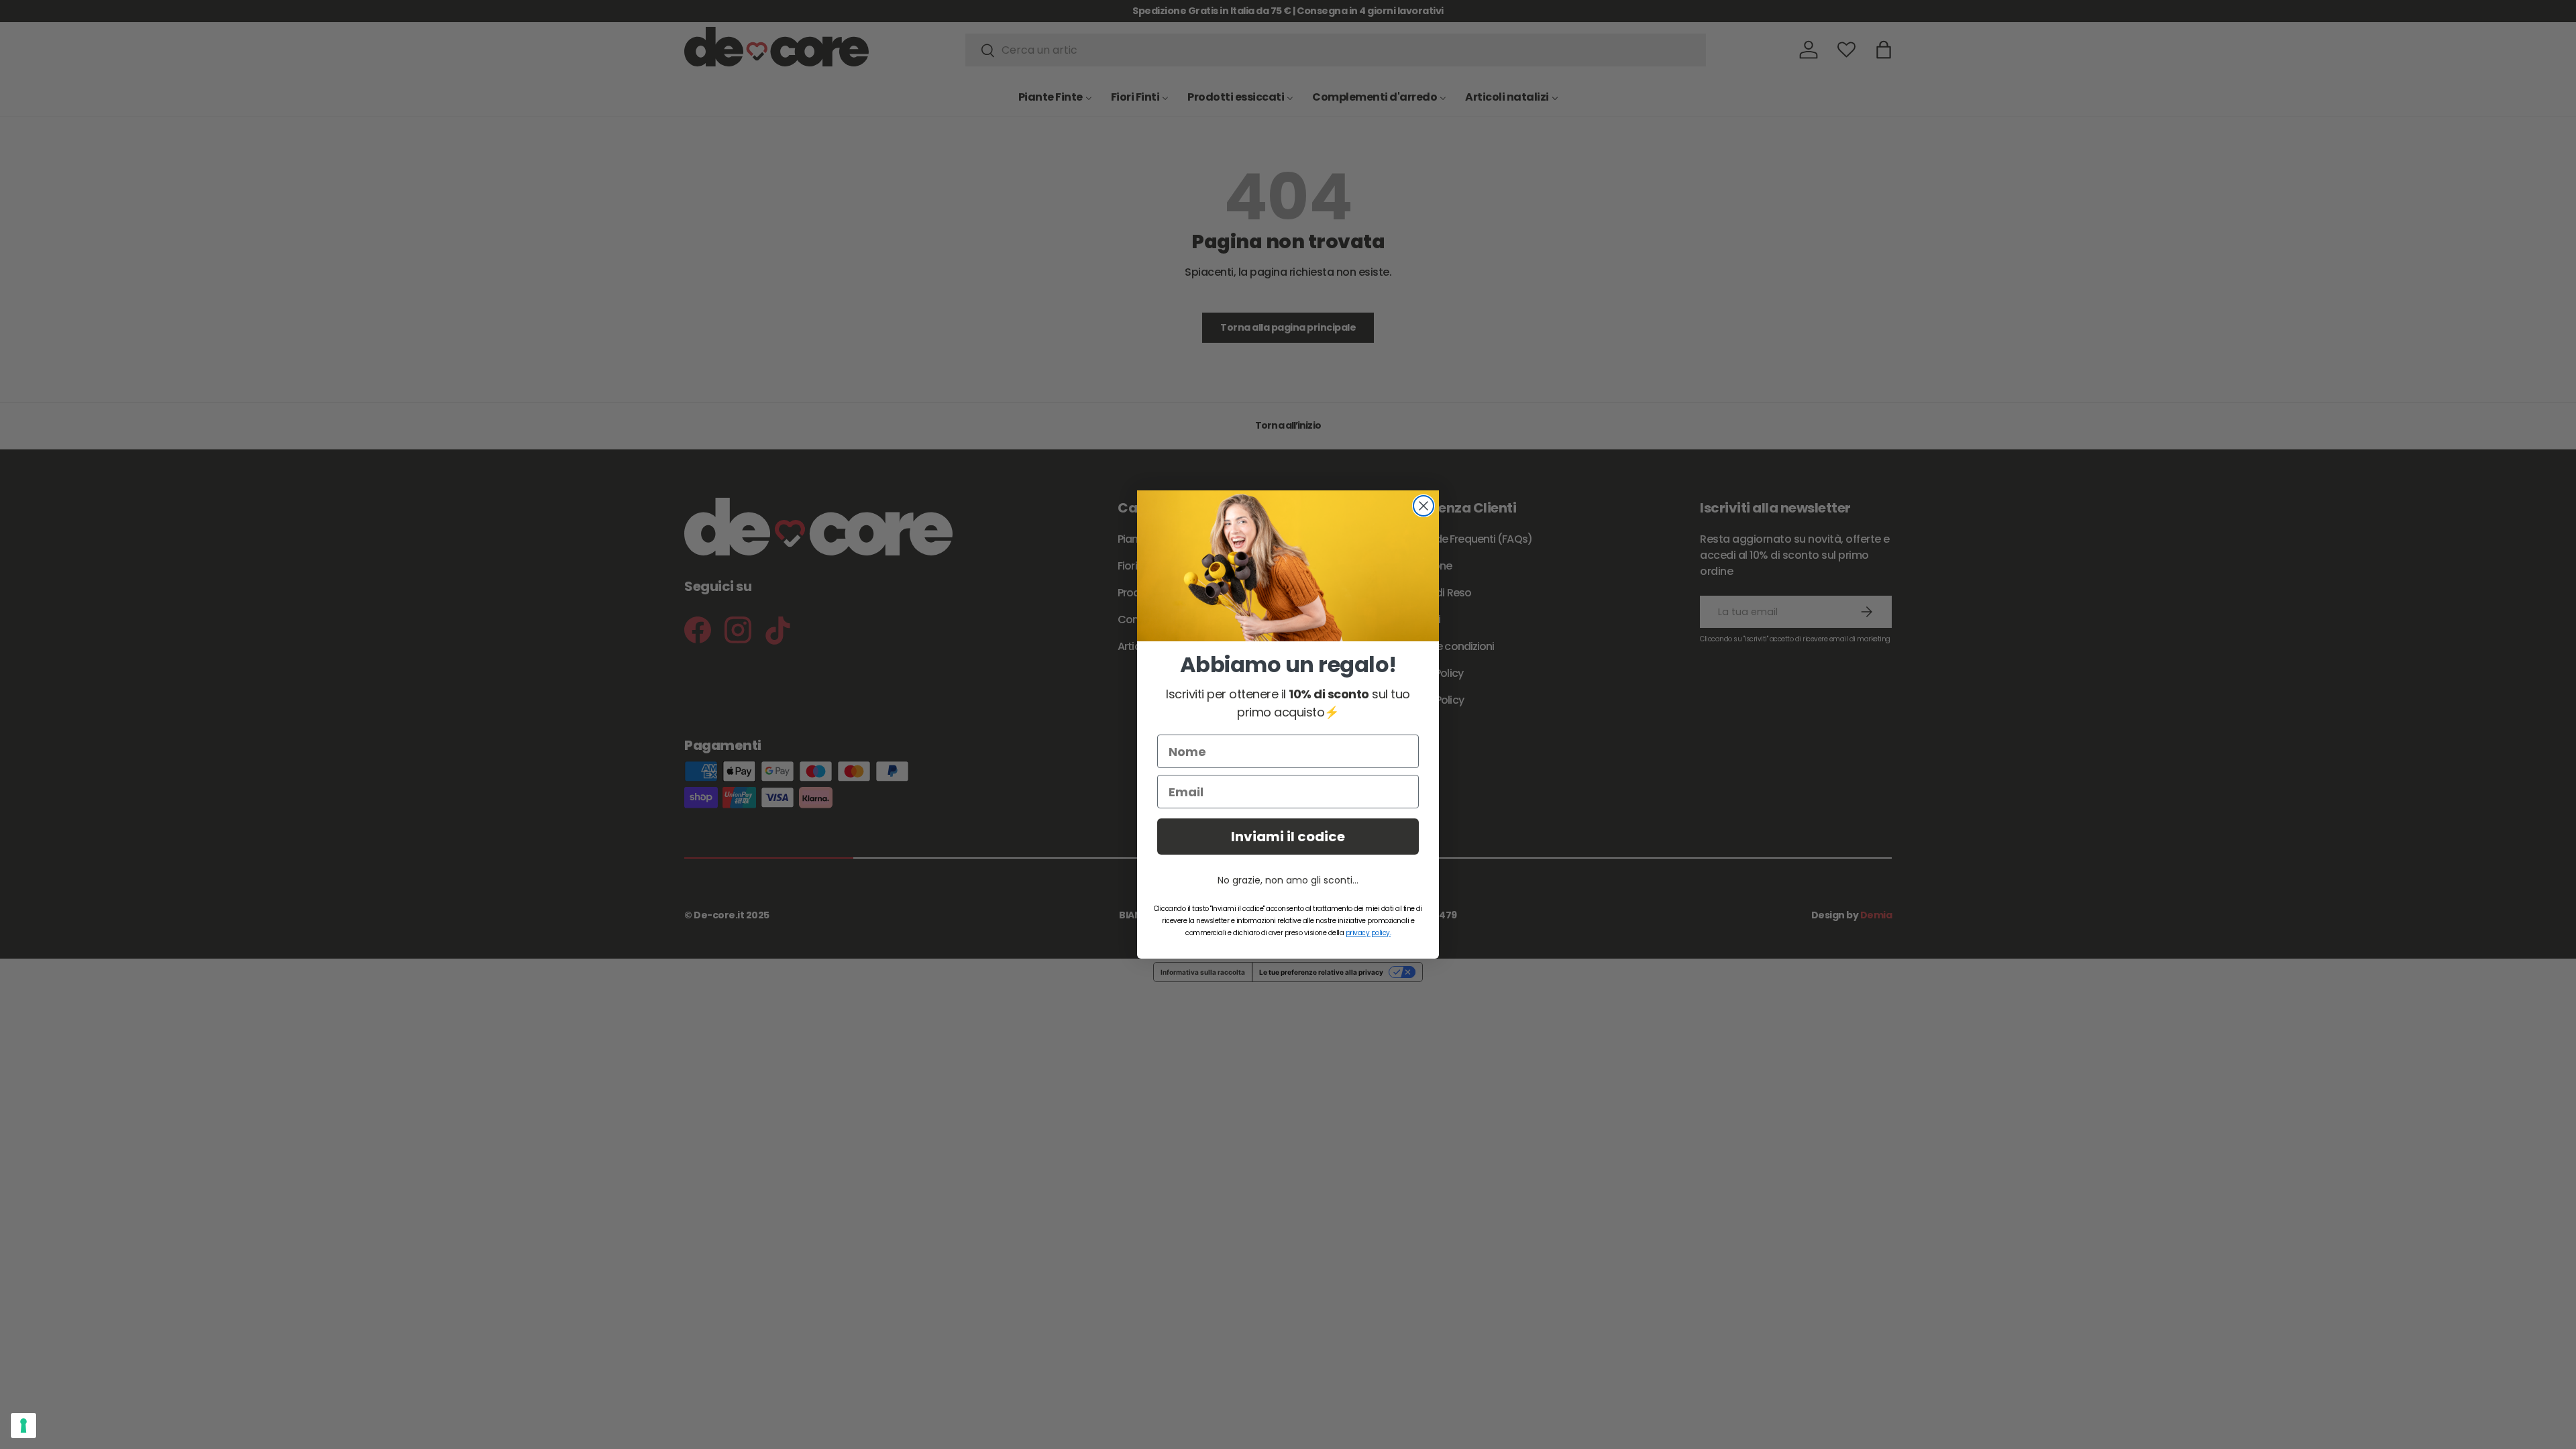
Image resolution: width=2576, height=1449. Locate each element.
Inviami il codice (1288, 837)
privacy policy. (1368, 933)
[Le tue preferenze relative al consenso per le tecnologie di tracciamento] (23, 1426)
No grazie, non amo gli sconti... (1288, 880)
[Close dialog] (1424, 506)
